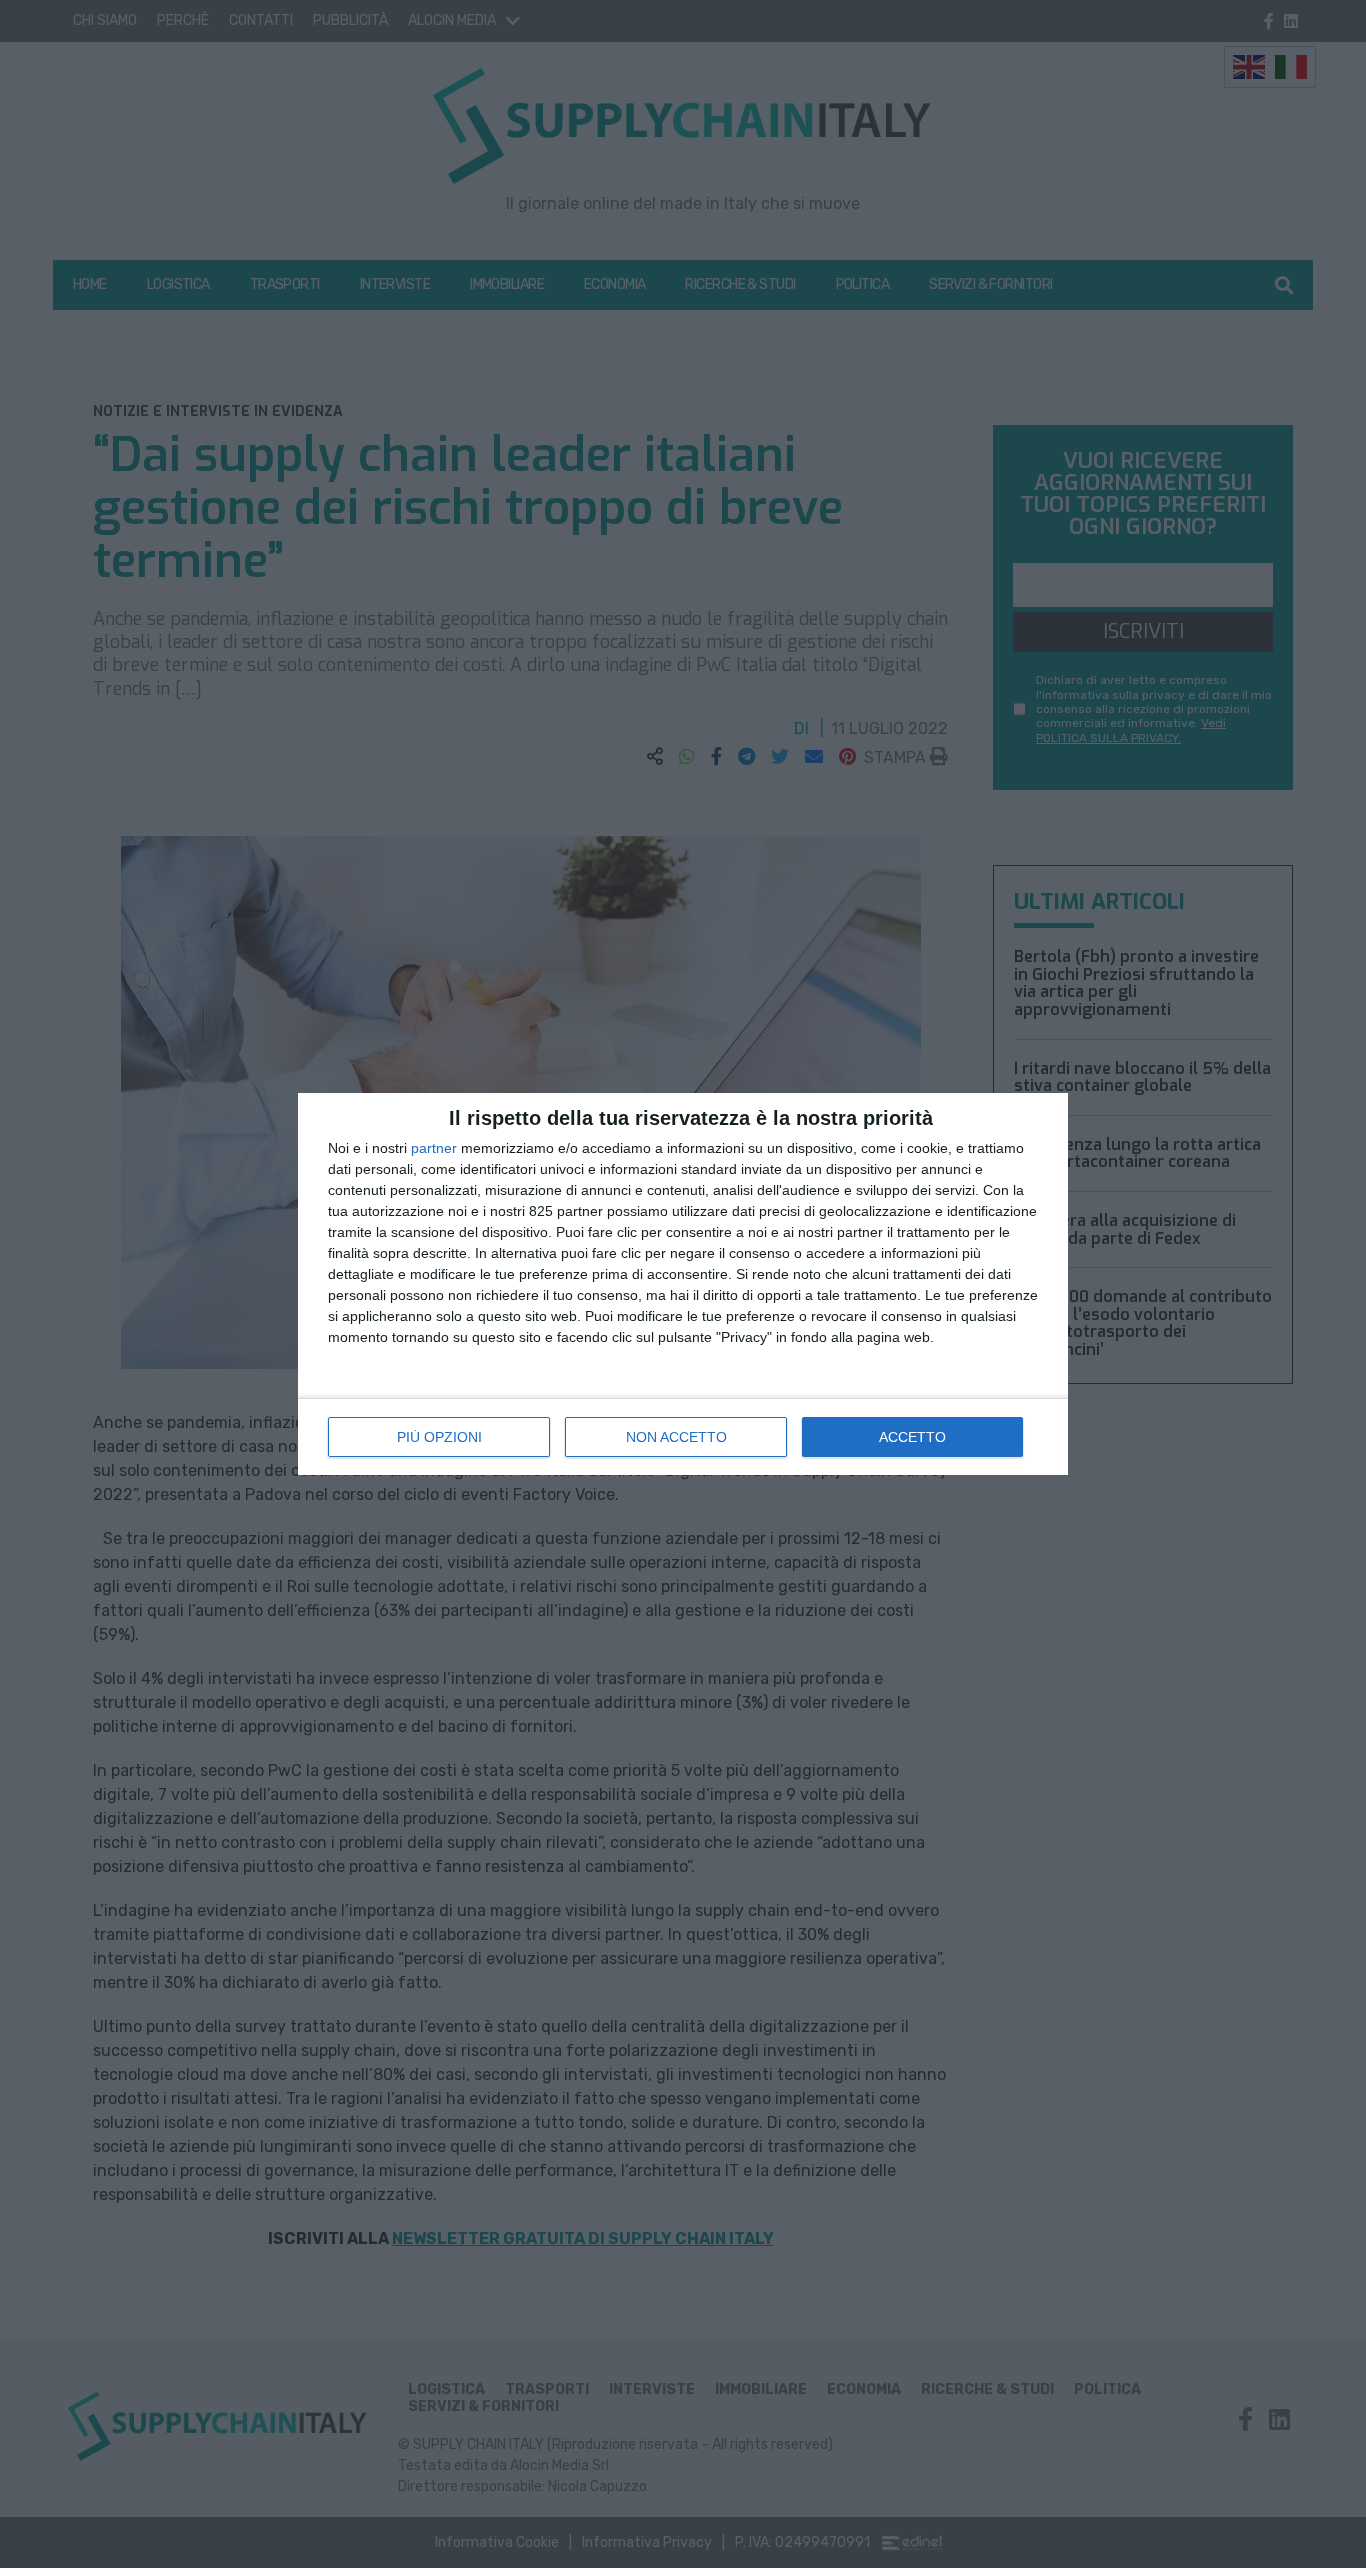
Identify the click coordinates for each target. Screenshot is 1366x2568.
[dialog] (683, 1284)
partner (434, 1148)
